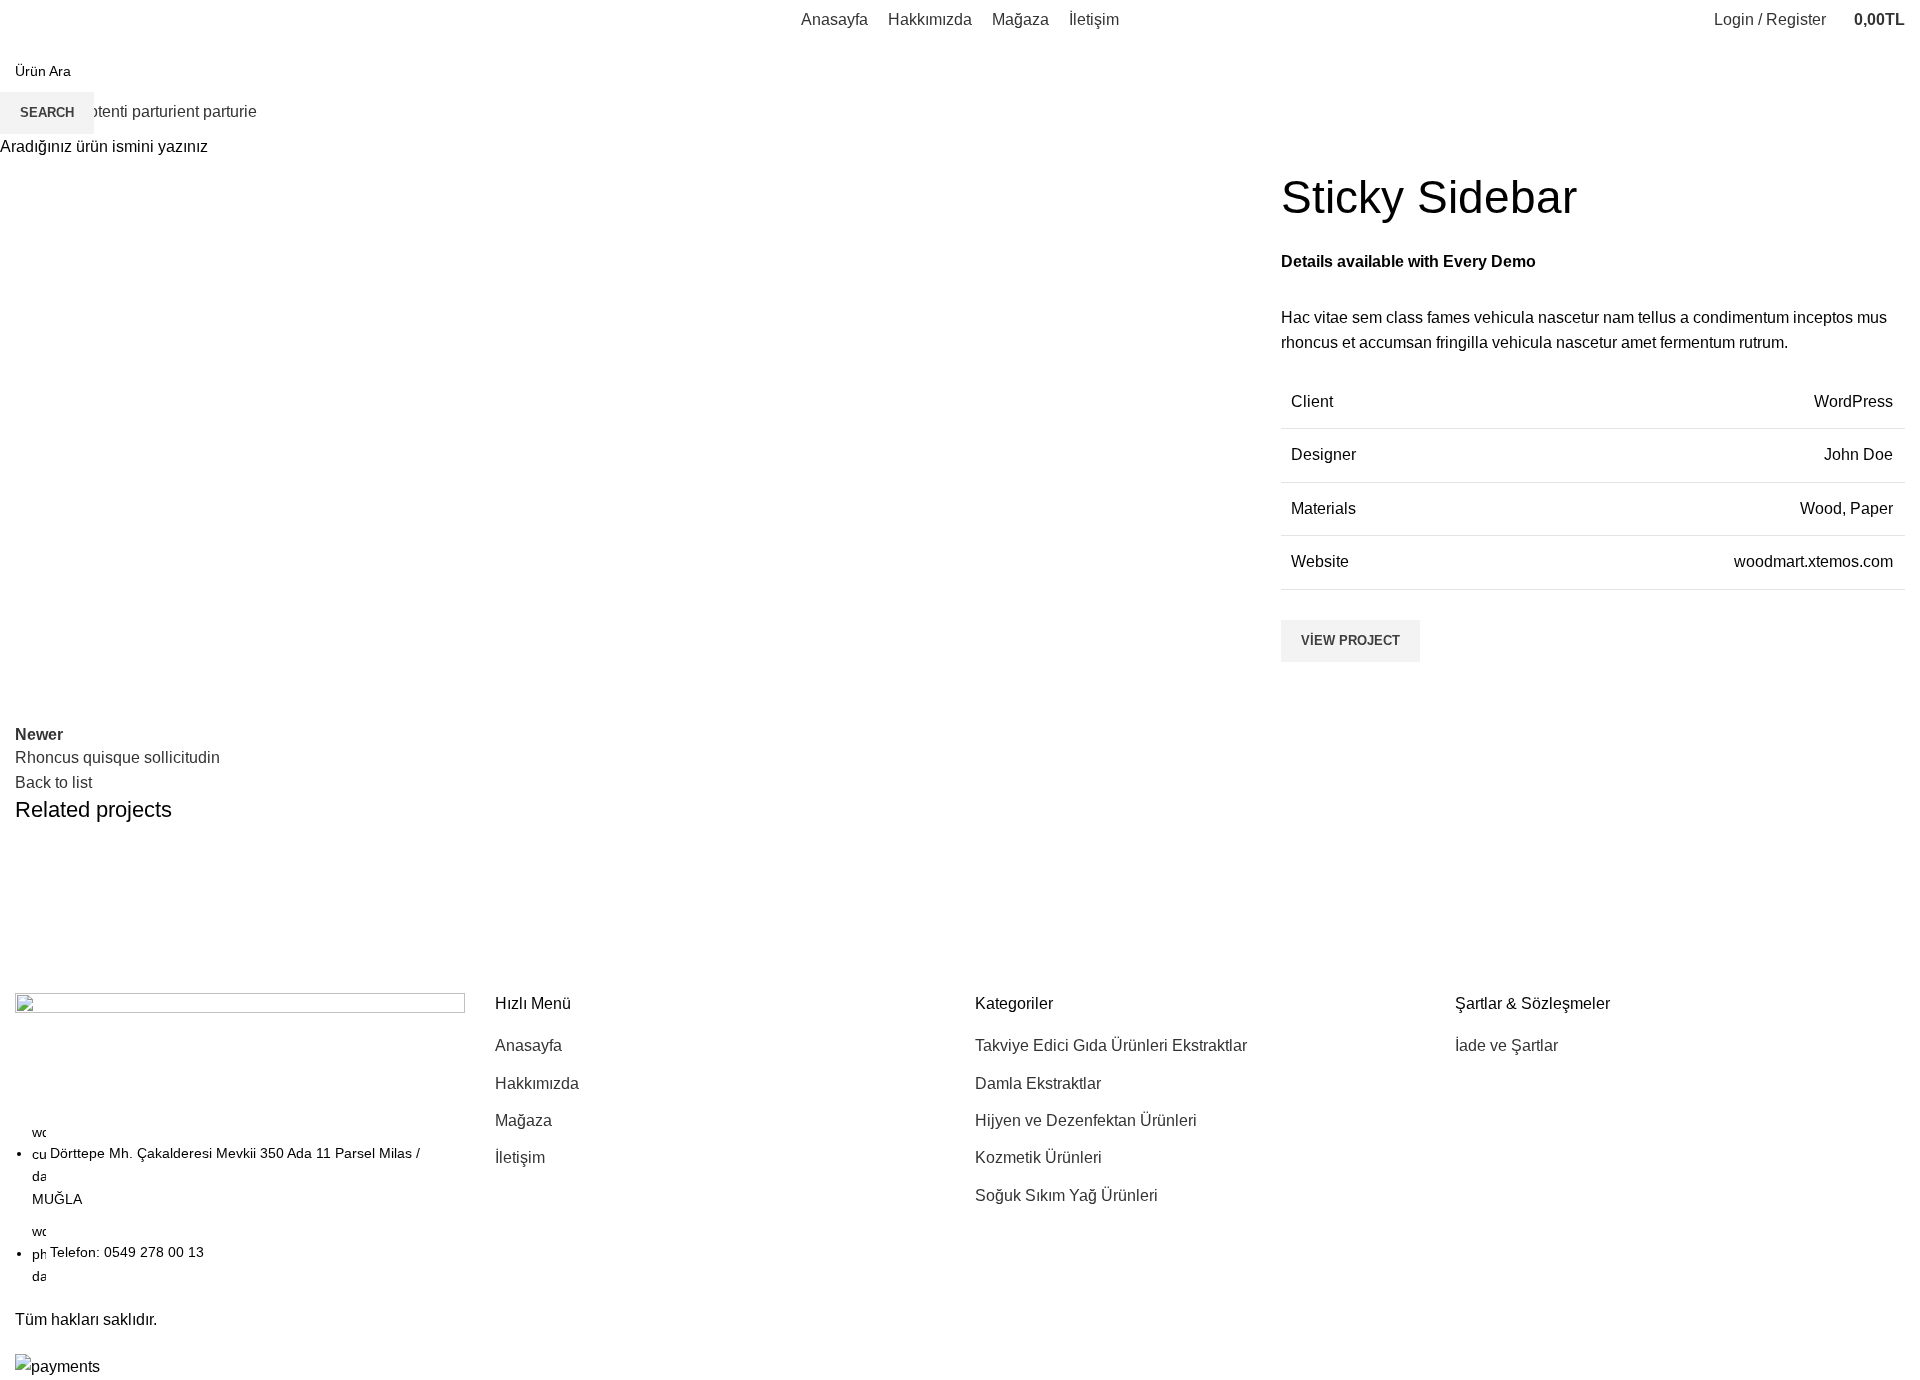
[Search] (1686, 20)
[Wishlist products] (1666, 20)
